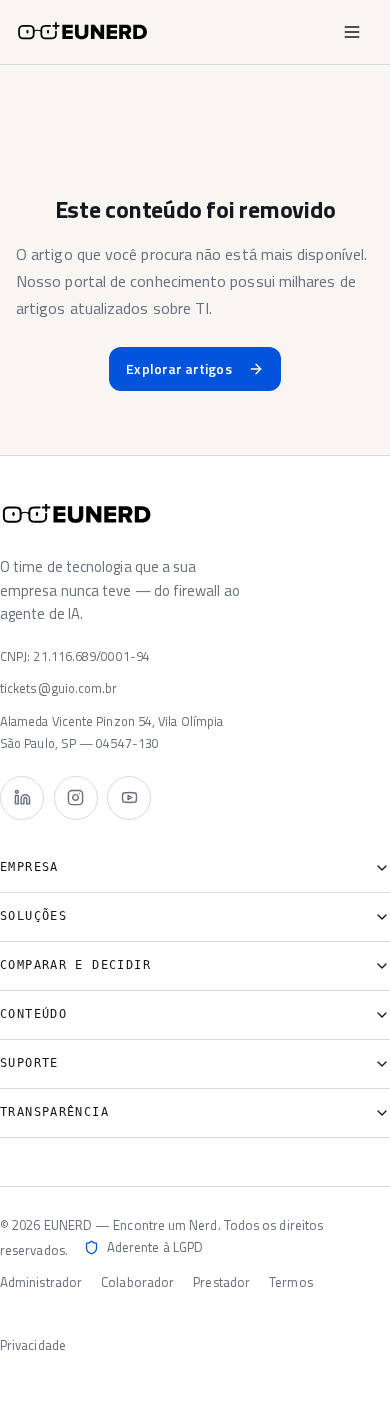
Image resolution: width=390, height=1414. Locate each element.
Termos (290, 1282)
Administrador (41, 1282)
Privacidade (33, 1345)
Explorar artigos (178, 368)
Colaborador (137, 1282)
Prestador (221, 1282)
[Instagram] (76, 798)
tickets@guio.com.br (59, 688)
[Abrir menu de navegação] (352, 32)
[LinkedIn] (22, 798)
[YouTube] (129, 798)
